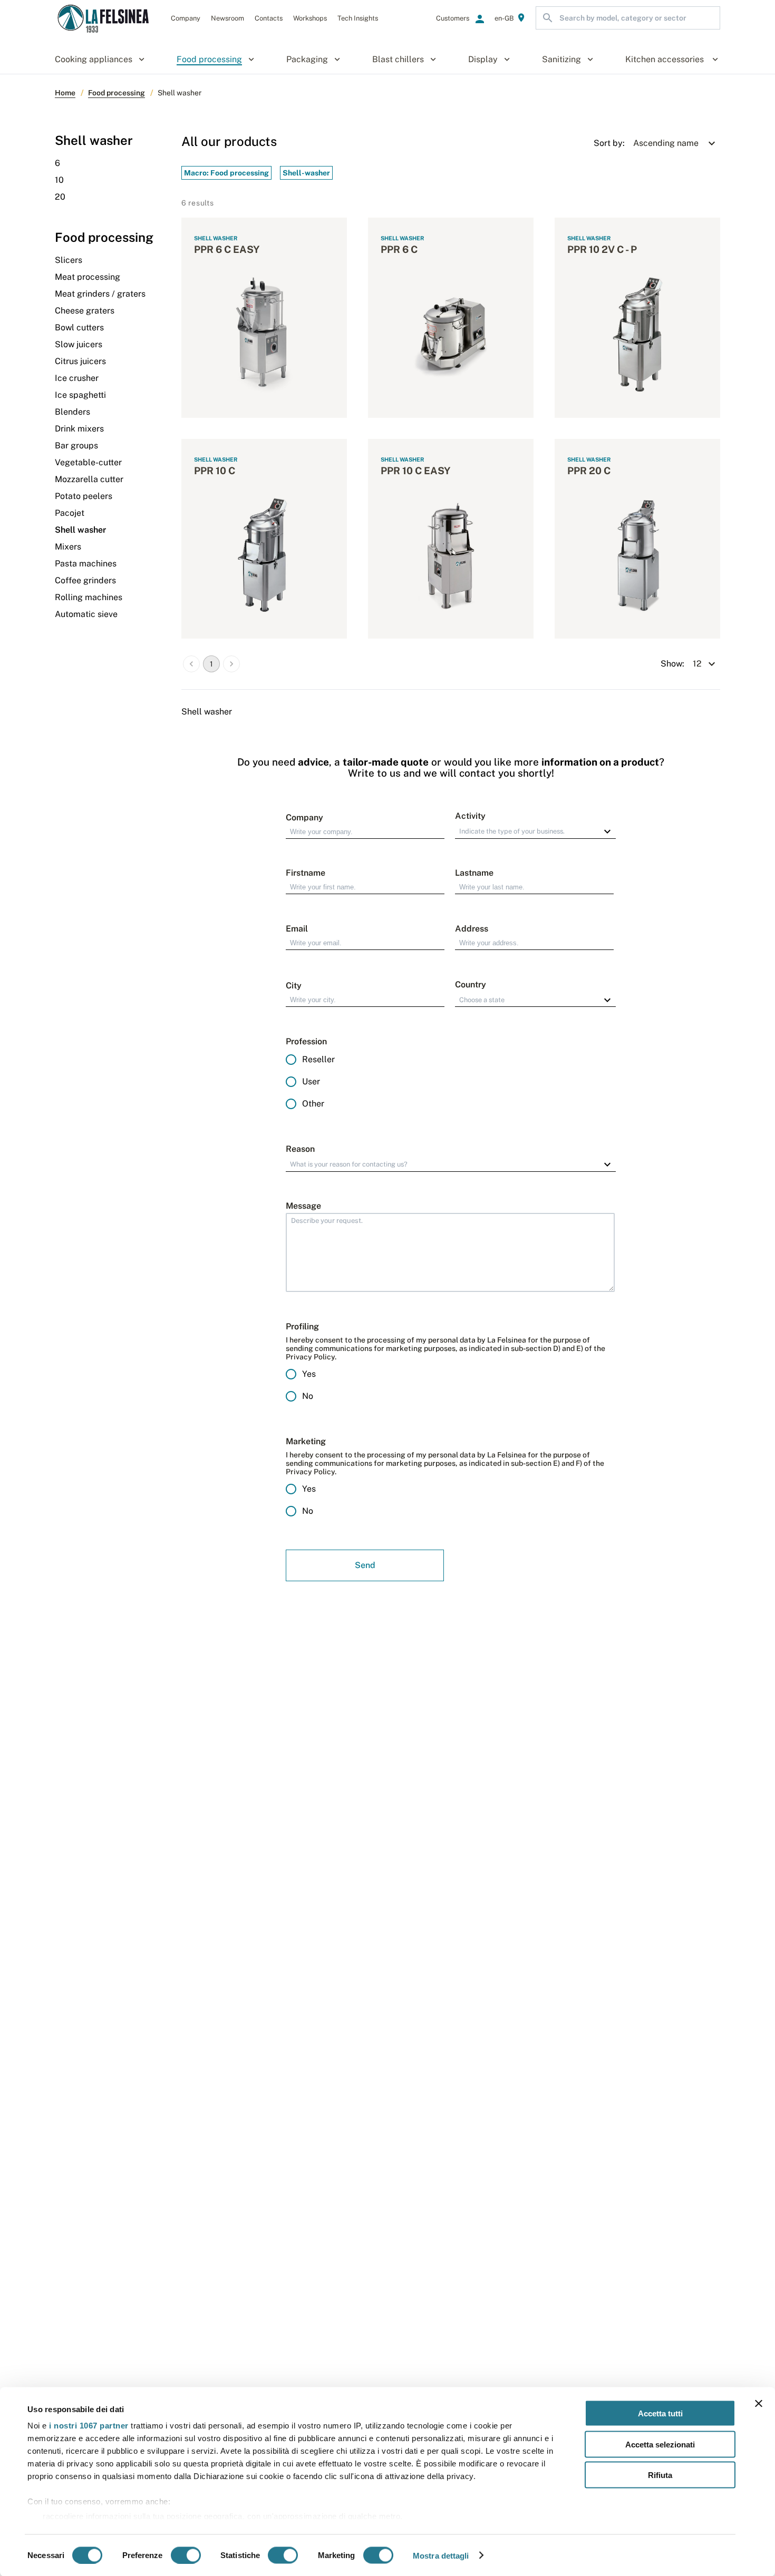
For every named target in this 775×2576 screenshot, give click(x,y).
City (294, 986)
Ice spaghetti (80, 395)
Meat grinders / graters (100, 294)
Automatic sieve (86, 614)
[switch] (186, 2555)
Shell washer (80, 530)
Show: (672, 664)
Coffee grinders (85, 580)
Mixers (68, 547)
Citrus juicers (80, 361)
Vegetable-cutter (88, 462)
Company (304, 817)
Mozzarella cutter (89, 479)
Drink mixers (79, 429)
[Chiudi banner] (759, 2404)
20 (60, 197)
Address (472, 929)
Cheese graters (85, 311)
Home (65, 93)
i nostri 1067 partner (89, 2426)
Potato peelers (84, 496)
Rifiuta (660, 2475)
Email (297, 929)
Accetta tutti (660, 2413)
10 (59, 180)
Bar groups (76, 445)
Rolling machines (89, 597)
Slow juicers (79, 344)
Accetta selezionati (660, 2444)
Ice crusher (77, 378)
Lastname (474, 873)
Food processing (117, 93)
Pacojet (70, 513)
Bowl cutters (79, 327)
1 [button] (211, 664)
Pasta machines (86, 564)
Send (365, 1565)
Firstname (306, 873)
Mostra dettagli (441, 2555)
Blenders (72, 412)
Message (303, 1206)
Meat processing (88, 277)
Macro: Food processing (226, 173)
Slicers (69, 260)
